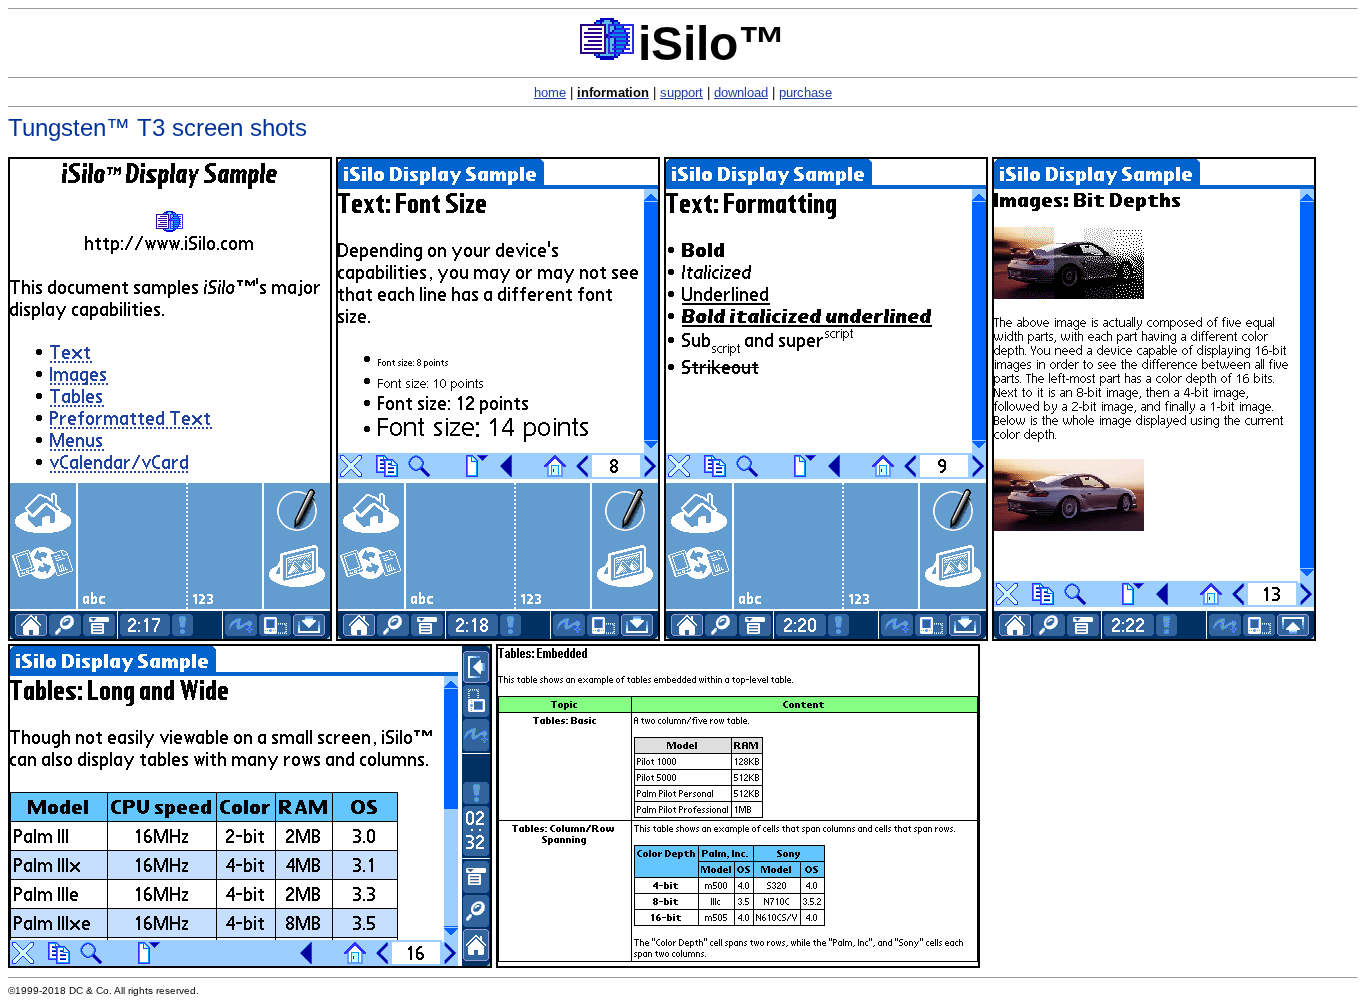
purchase (805, 92)
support (681, 92)
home (550, 92)
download (741, 92)
